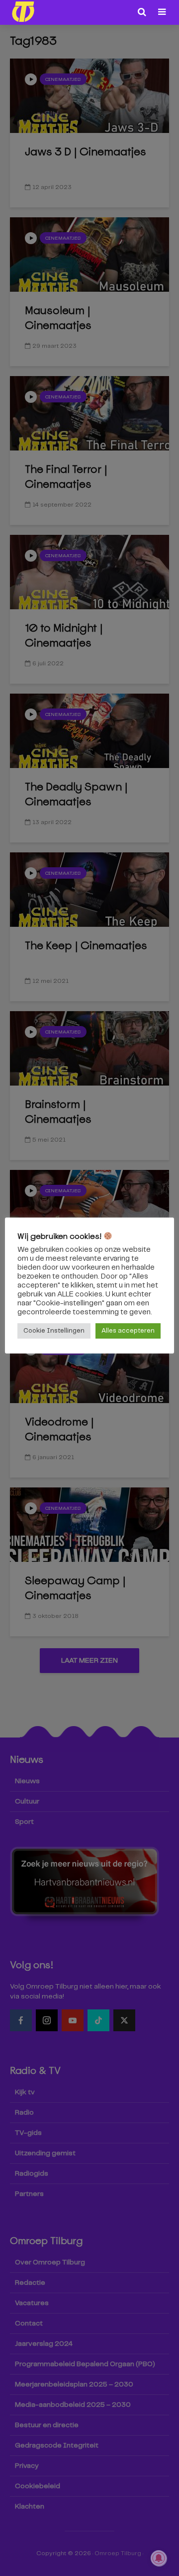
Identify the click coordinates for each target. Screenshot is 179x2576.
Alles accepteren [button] (128, 1331)
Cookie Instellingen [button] (54, 1331)
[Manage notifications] (159, 2558)
